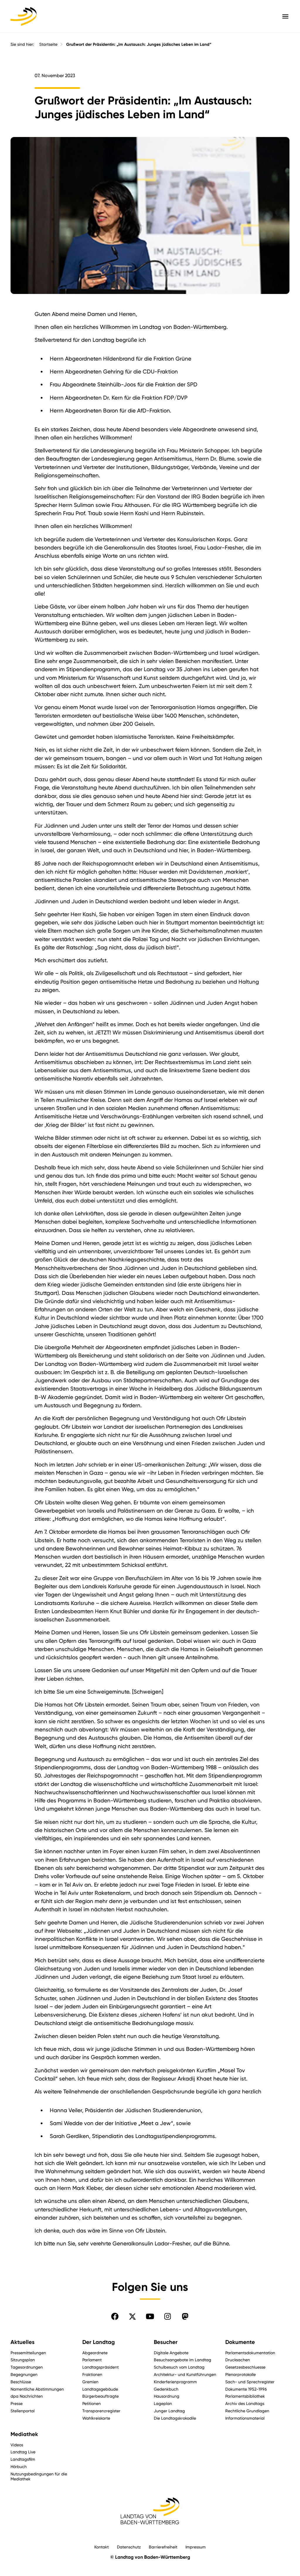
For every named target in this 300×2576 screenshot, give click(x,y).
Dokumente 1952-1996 (246, 2389)
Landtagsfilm (23, 2459)
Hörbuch (19, 2466)
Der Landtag (99, 2342)
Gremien (90, 2382)
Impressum (196, 2547)
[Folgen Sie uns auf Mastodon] (185, 2316)
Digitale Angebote (171, 2353)
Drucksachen (238, 2360)
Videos (17, 2445)
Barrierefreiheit (163, 2547)
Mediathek (24, 2434)
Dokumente (240, 2342)
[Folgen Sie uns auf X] (132, 2316)
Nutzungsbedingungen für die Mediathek (39, 2476)
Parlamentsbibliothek (245, 2396)
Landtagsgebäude (100, 2389)
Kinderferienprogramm (175, 2382)
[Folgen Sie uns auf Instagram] (168, 2316)
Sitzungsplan (23, 2360)
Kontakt (102, 2547)
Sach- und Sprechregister (250, 2382)
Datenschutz (129, 2547)
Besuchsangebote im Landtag (183, 2360)
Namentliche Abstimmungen (37, 2389)
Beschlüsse (21, 2382)
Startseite (48, 44)
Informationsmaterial (245, 2418)
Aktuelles (23, 2342)
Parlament (92, 2360)
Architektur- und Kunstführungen (185, 2374)
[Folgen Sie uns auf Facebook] (115, 2316)
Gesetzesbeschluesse (245, 2367)
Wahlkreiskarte (96, 2418)
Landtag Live (23, 2452)
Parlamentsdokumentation (250, 2353)
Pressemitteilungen (28, 2353)
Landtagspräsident (100, 2367)
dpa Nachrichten (27, 2396)
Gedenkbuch (166, 2389)
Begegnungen (24, 2374)
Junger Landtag (169, 2411)
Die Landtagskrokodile (175, 2418)
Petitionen (92, 2403)
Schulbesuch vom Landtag (179, 2367)
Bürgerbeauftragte (100, 2396)
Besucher (166, 2342)
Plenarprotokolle (241, 2374)
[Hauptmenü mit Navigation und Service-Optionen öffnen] (285, 16)
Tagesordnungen (27, 2367)
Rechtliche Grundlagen (247, 2411)
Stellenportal (23, 2411)
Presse (17, 2403)
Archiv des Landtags (245, 2403)
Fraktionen (92, 2374)
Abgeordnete (95, 2353)
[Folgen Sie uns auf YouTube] (150, 2316)
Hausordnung (167, 2396)
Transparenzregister (101, 2411)
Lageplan (163, 2403)
